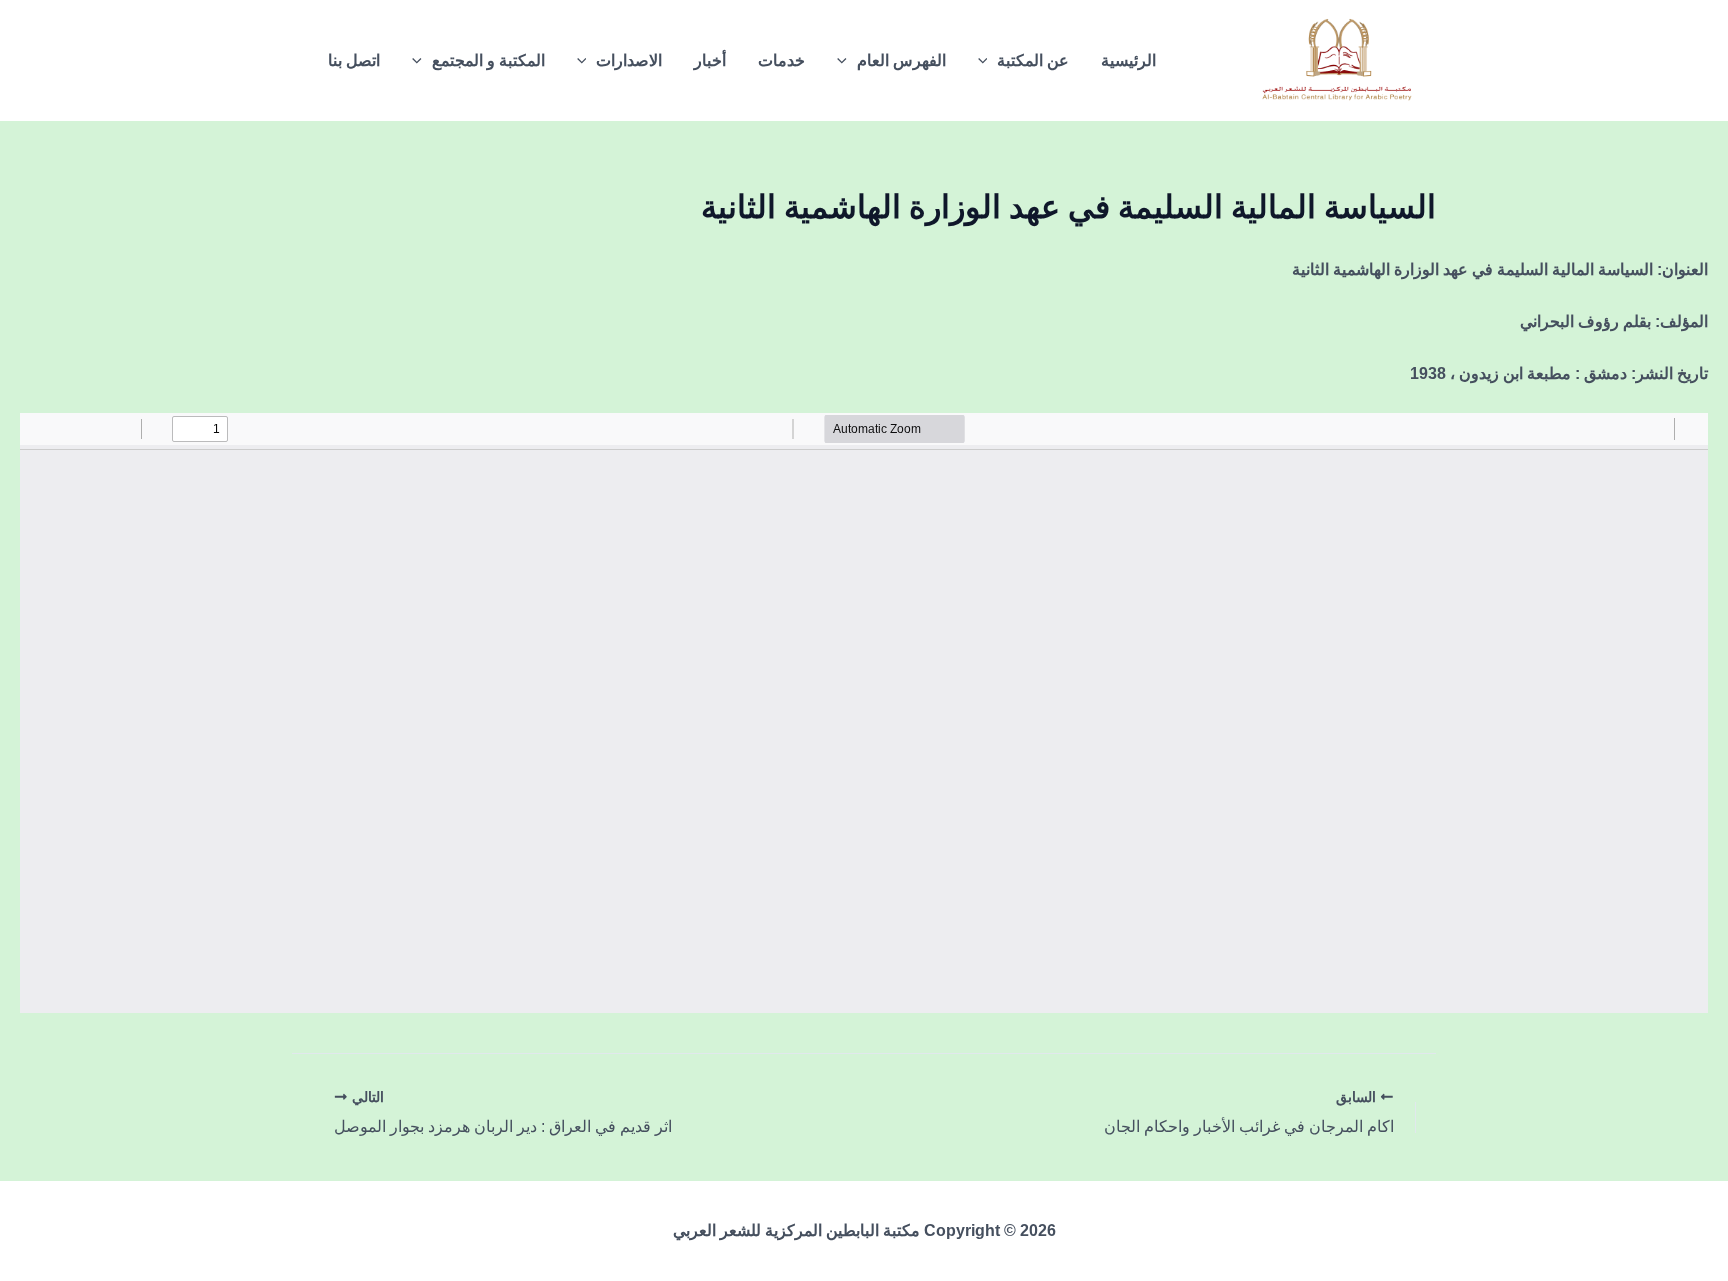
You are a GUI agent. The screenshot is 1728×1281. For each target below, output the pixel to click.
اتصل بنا (354, 60)
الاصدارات (629, 60)
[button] (988, 61)
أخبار (710, 60)
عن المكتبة (1033, 60)
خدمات (781, 60)
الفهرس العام (901, 60)
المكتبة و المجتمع (488, 60)
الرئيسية (1128, 60)
